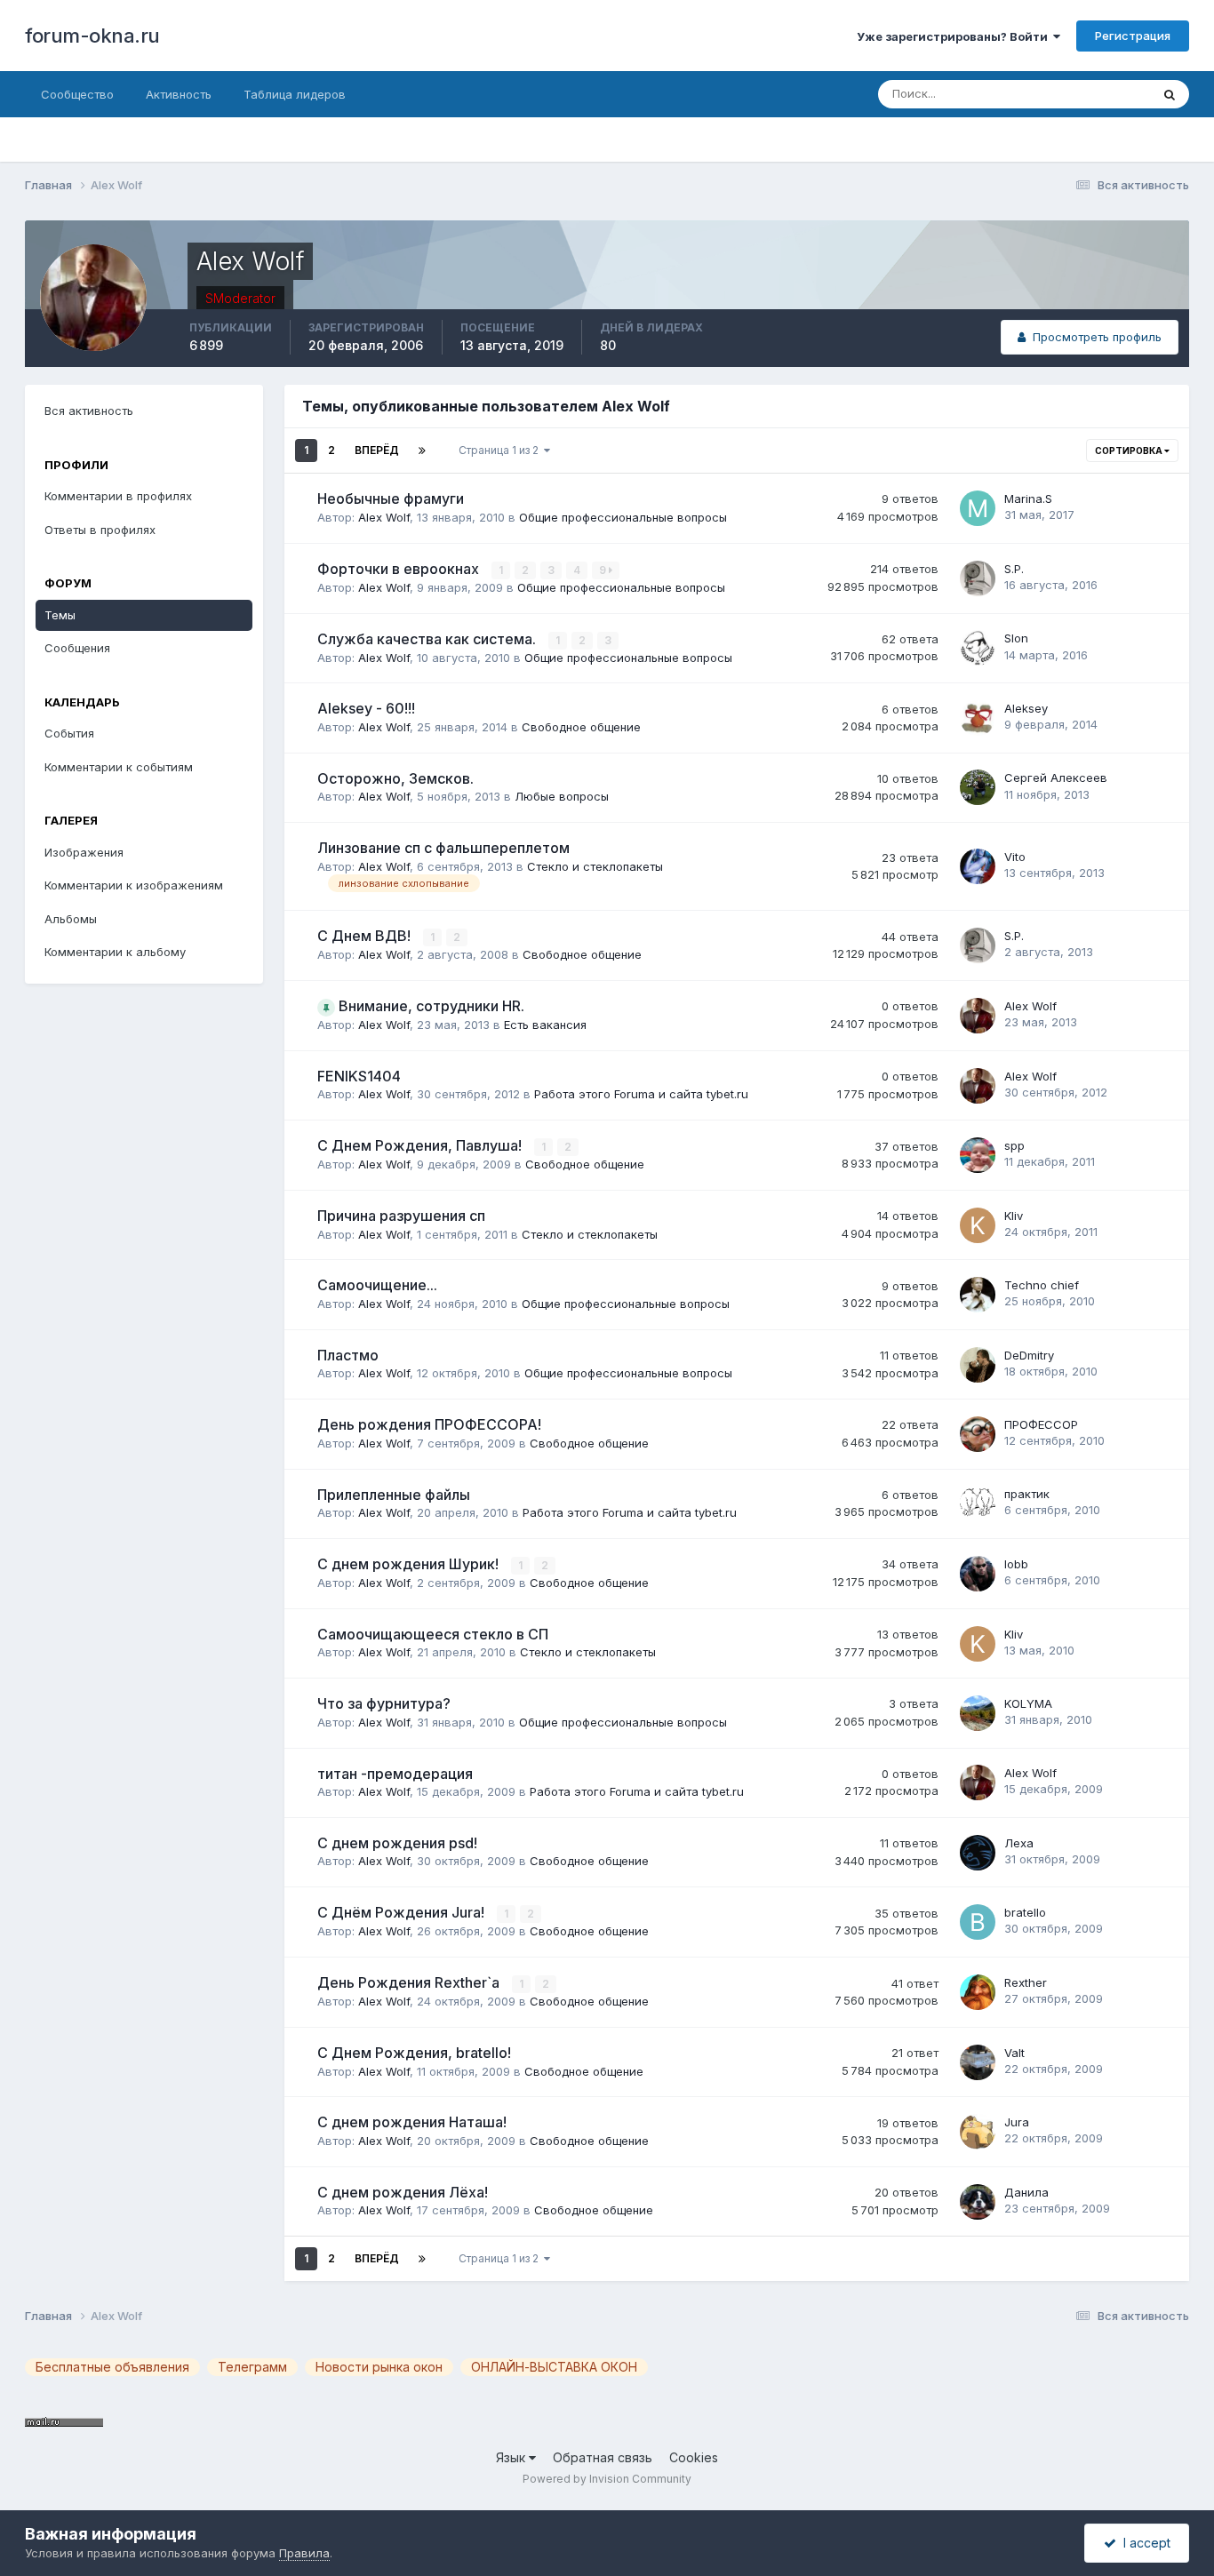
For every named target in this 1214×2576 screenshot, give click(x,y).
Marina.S (1028, 498)
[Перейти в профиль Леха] (978, 1853)
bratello (1025, 1912)
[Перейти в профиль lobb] (978, 1574)
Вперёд (377, 450)
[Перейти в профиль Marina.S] (978, 508)
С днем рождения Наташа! (412, 2122)
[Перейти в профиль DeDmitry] (978, 1365)
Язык (512, 2457)
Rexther (1026, 1982)
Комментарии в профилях (118, 496)
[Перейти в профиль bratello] (978, 1922)
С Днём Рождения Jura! (403, 1912)
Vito (1015, 857)
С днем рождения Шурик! (410, 1564)
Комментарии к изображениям (134, 885)
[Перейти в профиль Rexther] (978, 1992)
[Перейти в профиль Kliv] (978, 1225)
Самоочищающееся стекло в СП (433, 1634)
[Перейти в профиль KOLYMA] (978, 1713)
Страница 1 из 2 (501, 450)
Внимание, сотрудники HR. (431, 1006)
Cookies (694, 2457)
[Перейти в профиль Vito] (978, 866)
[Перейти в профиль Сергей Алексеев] (978, 787)
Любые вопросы (562, 796)
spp (1014, 1145)
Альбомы (71, 919)
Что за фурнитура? (384, 1703)
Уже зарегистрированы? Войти (955, 36)
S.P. (1014, 569)
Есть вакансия (545, 1025)
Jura (1017, 2122)
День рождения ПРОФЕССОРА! (429, 1424)
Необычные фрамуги (391, 498)
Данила (1026, 2192)
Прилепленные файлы (394, 1495)
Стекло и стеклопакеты (595, 866)
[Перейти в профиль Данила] (978, 2202)
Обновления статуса (1071, 94)
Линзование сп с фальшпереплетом (443, 848)
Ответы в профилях (100, 530)
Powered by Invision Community (607, 2479)
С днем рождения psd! (397, 1843)
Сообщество (77, 94)
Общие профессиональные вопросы (623, 517)
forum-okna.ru (92, 36)
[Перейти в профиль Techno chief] (978, 1295)
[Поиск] (1170, 94)
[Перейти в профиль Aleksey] (978, 718)
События (69, 733)
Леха (1019, 1843)
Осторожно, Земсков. (395, 778)
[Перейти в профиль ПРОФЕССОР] (978, 1434)
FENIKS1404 (359, 1076)
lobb (1016, 1564)
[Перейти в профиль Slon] (978, 648)
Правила (304, 2553)
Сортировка (1130, 451)
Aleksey (1026, 708)
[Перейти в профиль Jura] (978, 2132)
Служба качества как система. (428, 639)
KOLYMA (1028, 1703)
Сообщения (77, 648)
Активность (179, 94)
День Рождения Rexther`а (410, 1982)
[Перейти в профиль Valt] (978, 2062)
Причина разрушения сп (401, 1216)
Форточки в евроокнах (400, 569)
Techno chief (1042, 1285)
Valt (1014, 2053)
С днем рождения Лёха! (403, 2192)
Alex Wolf (384, 517)
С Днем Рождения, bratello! (414, 2053)
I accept (1143, 2543)
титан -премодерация (395, 1774)
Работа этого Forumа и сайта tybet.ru (641, 1094)
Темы (60, 615)
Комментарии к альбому (115, 952)
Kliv (1014, 1216)
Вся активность (89, 411)
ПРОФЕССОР (1041, 1424)
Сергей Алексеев (1056, 778)
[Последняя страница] (422, 451)
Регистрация (1133, 36)
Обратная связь (603, 2457)
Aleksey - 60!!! (366, 708)
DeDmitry (1029, 1355)
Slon (1016, 638)
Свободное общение (581, 727)
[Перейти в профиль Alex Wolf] (978, 1016)
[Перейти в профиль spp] (978, 1155)
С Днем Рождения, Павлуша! (421, 1145)
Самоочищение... (377, 1285)
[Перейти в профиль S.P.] (978, 578)
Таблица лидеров (295, 94)
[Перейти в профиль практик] (978, 1503)
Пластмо (348, 1355)
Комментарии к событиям (119, 767)
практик (1027, 1494)
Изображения (84, 852)
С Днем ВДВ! (366, 936)
